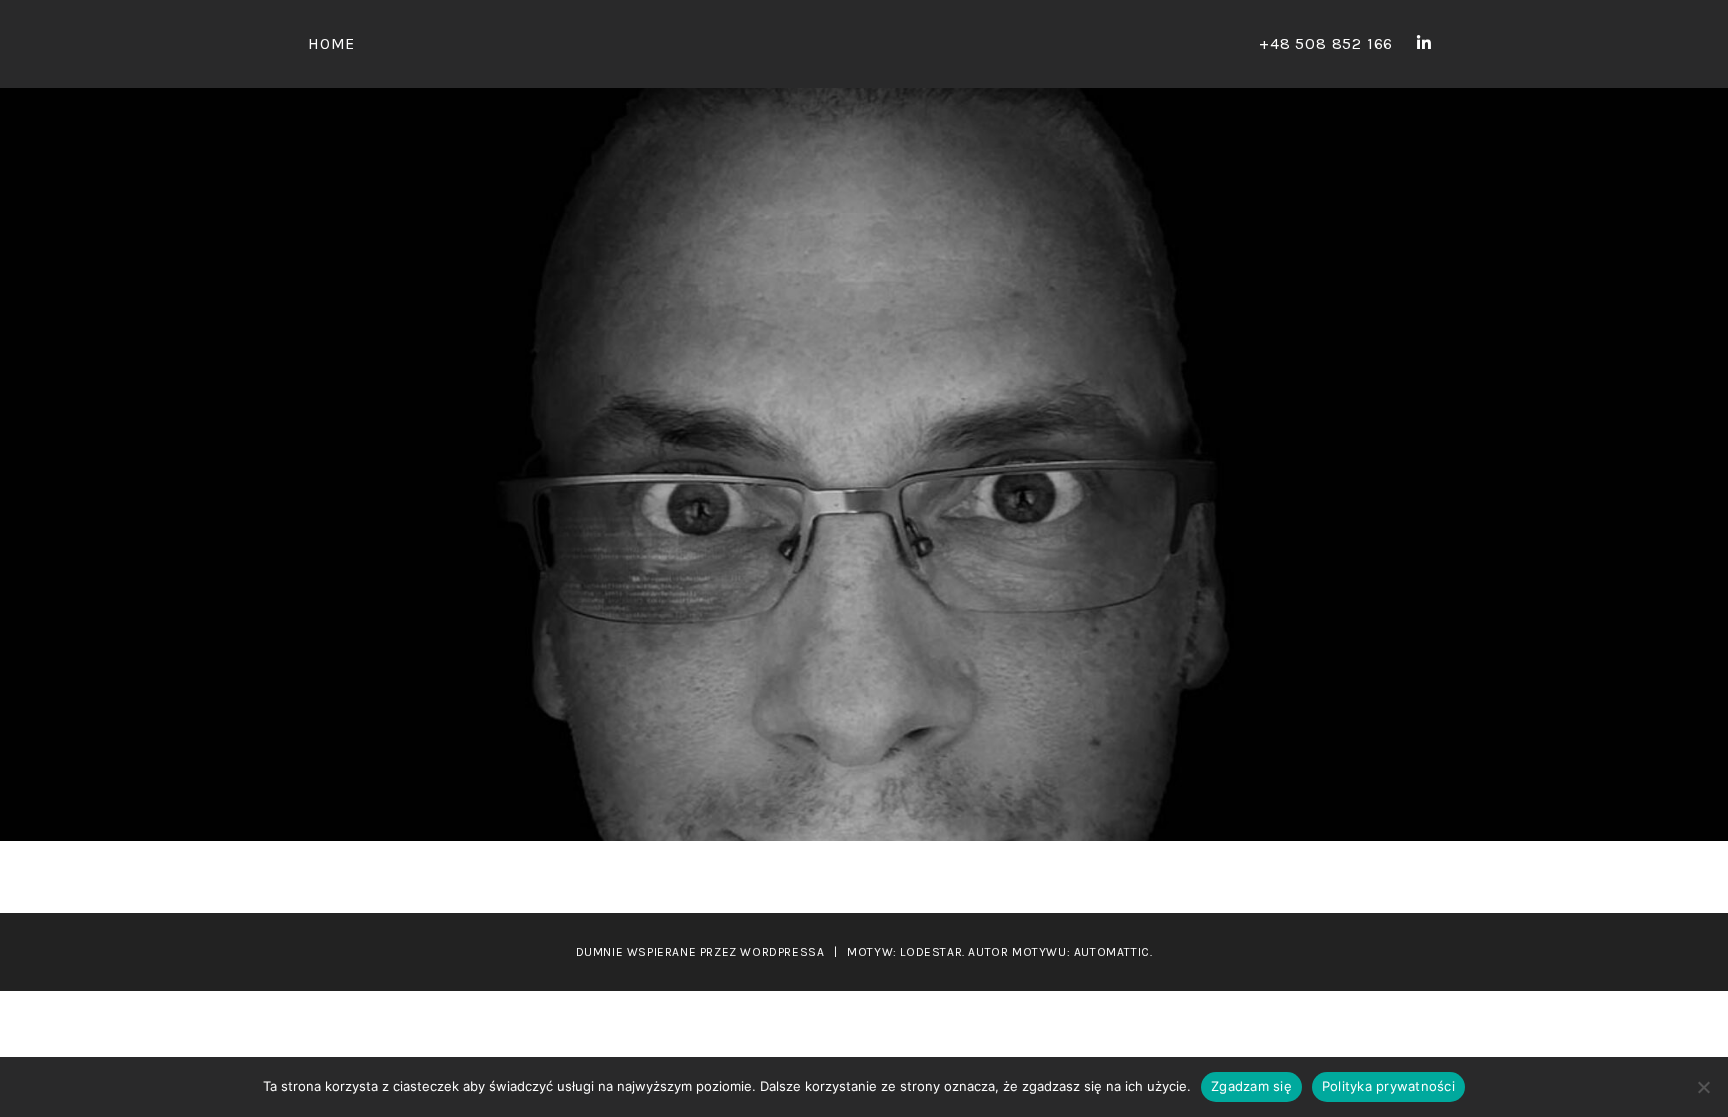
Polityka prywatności (1388, 1086)
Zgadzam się (1251, 1086)
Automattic (1112, 952)
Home (331, 43)
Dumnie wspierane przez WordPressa (700, 952)
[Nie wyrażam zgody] (1703, 1087)
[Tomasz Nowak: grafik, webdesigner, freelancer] (1424, 43)
